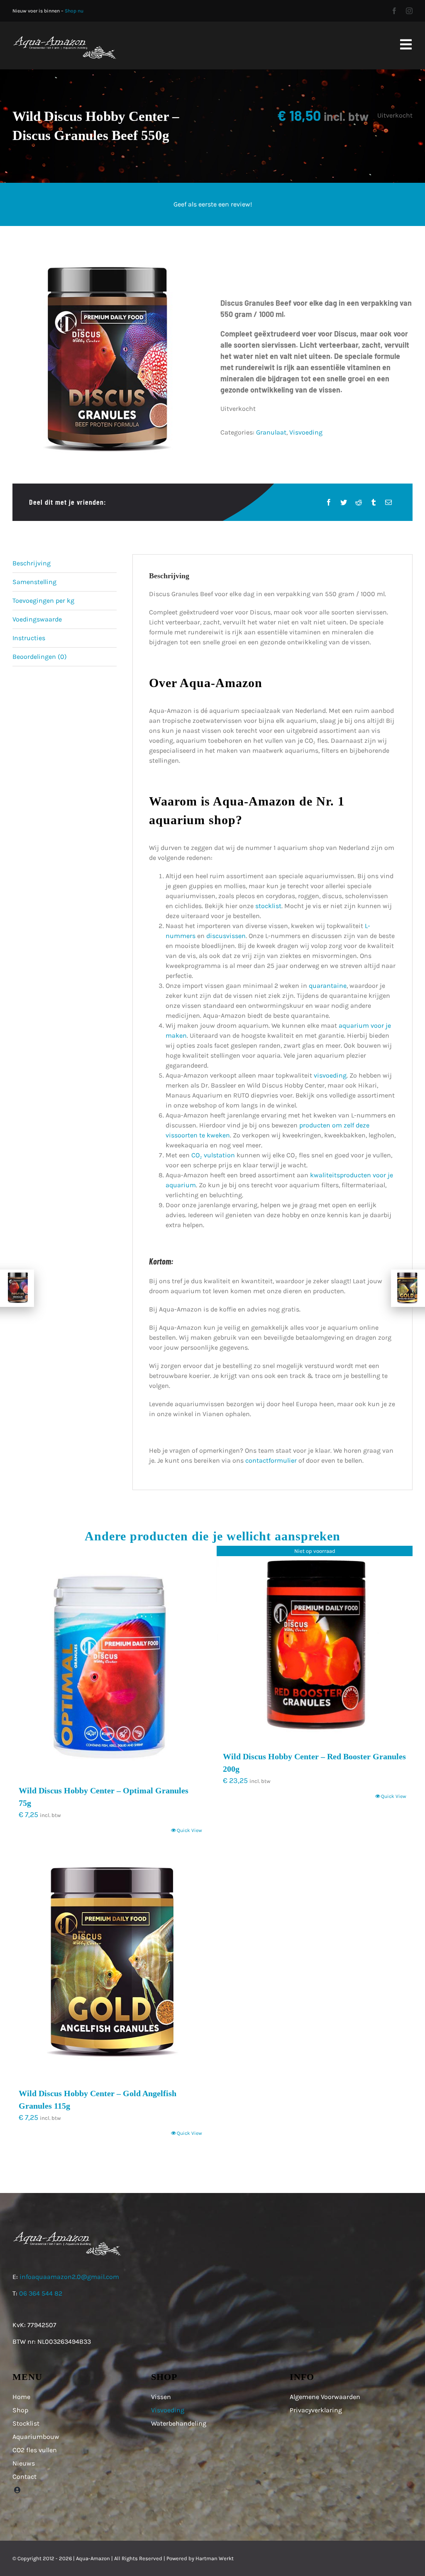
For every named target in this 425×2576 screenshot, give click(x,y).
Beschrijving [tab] (32, 563)
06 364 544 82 (41, 2293)
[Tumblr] (374, 502)
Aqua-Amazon (93, 2558)
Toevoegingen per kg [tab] (43, 600)
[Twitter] (344, 502)
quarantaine (328, 986)
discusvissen (226, 936)
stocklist (268, 906)
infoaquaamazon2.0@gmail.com (69, 2277)
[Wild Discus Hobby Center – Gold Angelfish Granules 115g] (110, 1964)
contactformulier (271, 1460)
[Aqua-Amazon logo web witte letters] (64, 38)
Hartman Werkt (215, 2558)
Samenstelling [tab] (34, 582)
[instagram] (409, 11)
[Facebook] (329, 502)
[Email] (388, 502)
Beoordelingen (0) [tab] (40, 657)
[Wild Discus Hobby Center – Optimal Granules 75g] (110, 1661)
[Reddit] (359, 502)
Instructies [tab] (29, 638)
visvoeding (330, 1075)
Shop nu (74, 11)
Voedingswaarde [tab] (37, 619)
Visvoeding (306, 432)
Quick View (189, 1830)
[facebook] (394, 11)
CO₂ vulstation (213, 1155)
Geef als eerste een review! (213, 204)
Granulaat (271, 432)
